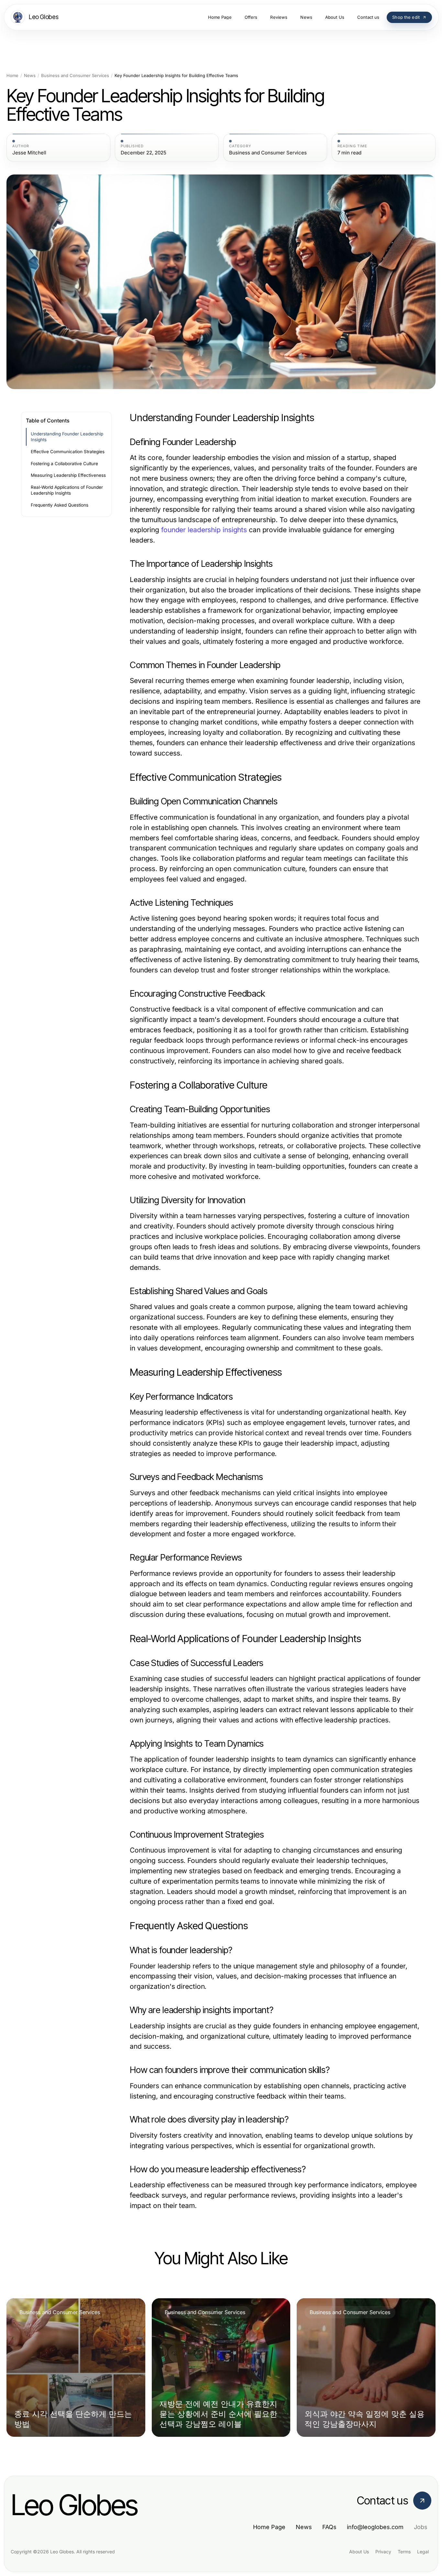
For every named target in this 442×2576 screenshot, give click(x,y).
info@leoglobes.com (375, 2527)
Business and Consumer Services (75, 76)
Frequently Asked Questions (60, 505)
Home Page (269, 2527)
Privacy (383, 2552)
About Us (359, 2552)
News (30, 76)
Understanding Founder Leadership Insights (67, 437)
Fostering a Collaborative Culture (64, 464)
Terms (404, 2552)
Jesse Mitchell (29, 153)
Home (12, 76)
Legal (423, 2552)
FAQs (329, 2527)
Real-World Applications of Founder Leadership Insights (67, 490)
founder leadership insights (204, 530)
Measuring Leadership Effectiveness (68, 475)
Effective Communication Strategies (68, 452)
